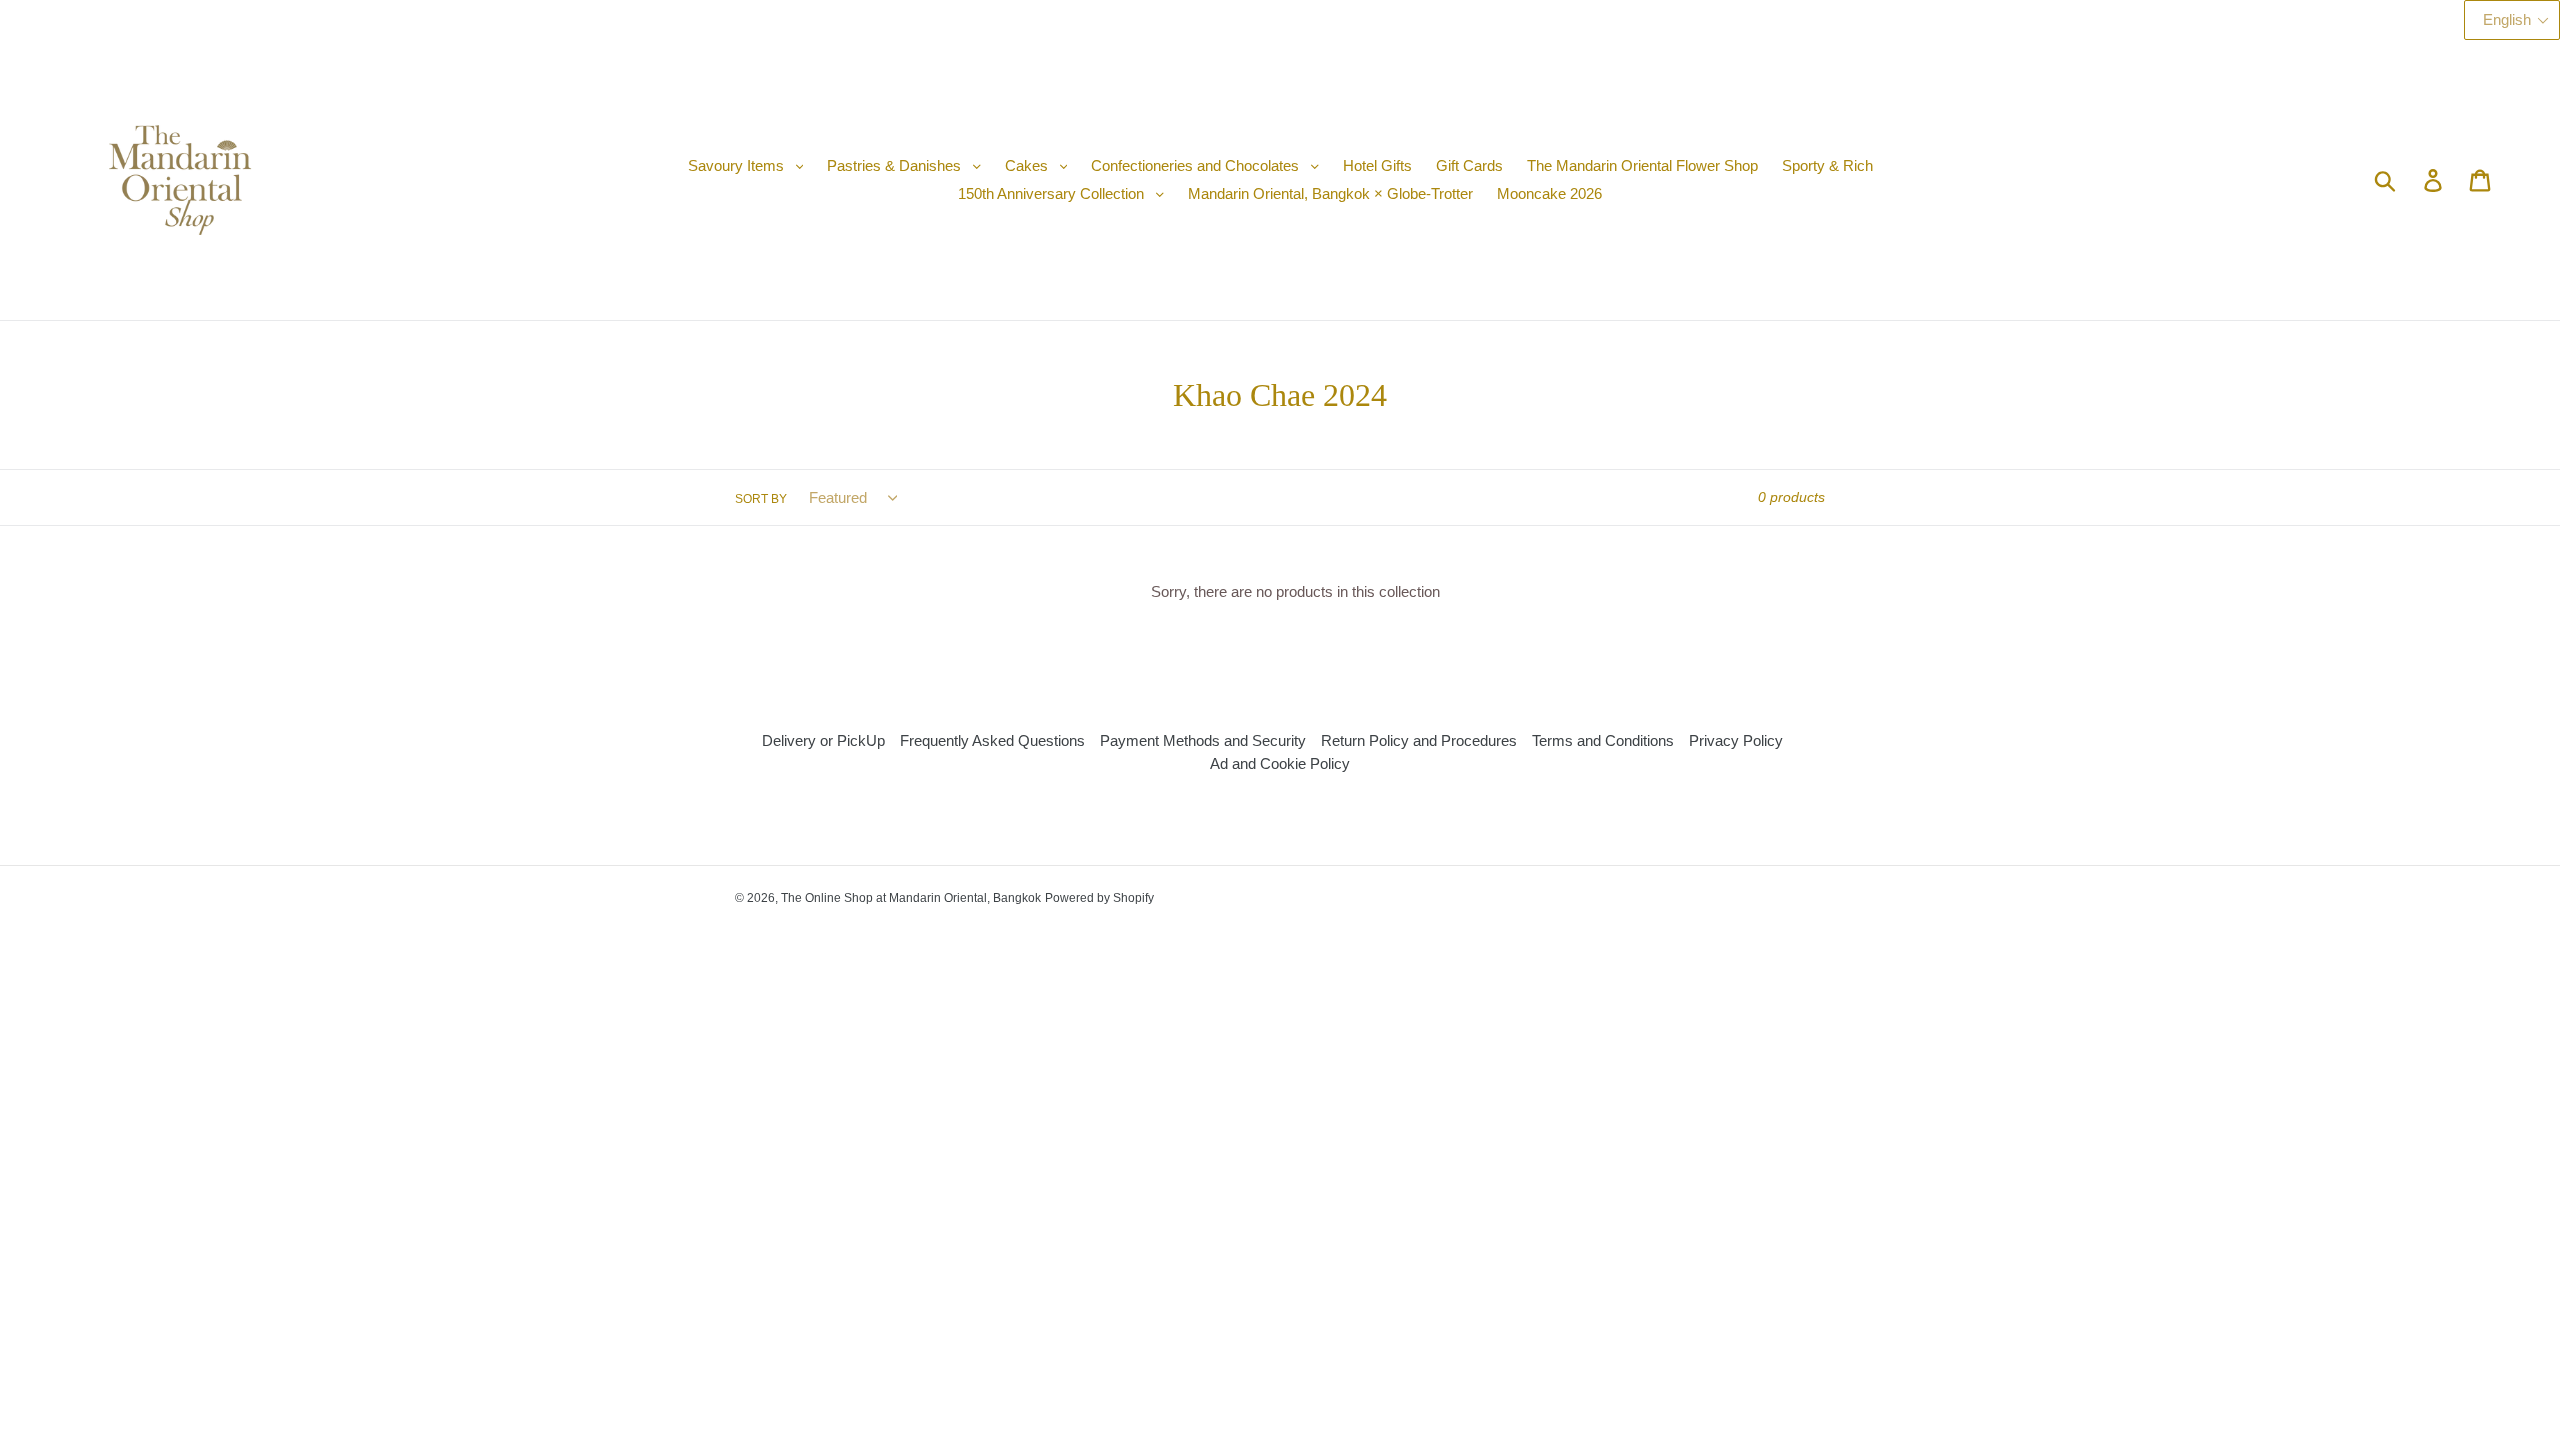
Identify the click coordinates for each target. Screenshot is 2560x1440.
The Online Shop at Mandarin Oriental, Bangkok (911, 898)
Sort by (761, 499)
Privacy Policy (1736, 740)
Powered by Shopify (1099, 898)
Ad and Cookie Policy (1280, 763)
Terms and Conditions (1603, 740)
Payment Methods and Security (1203, 740)
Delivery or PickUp (823, 740)
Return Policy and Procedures (1419, 740)
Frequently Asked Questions (992, 740)
